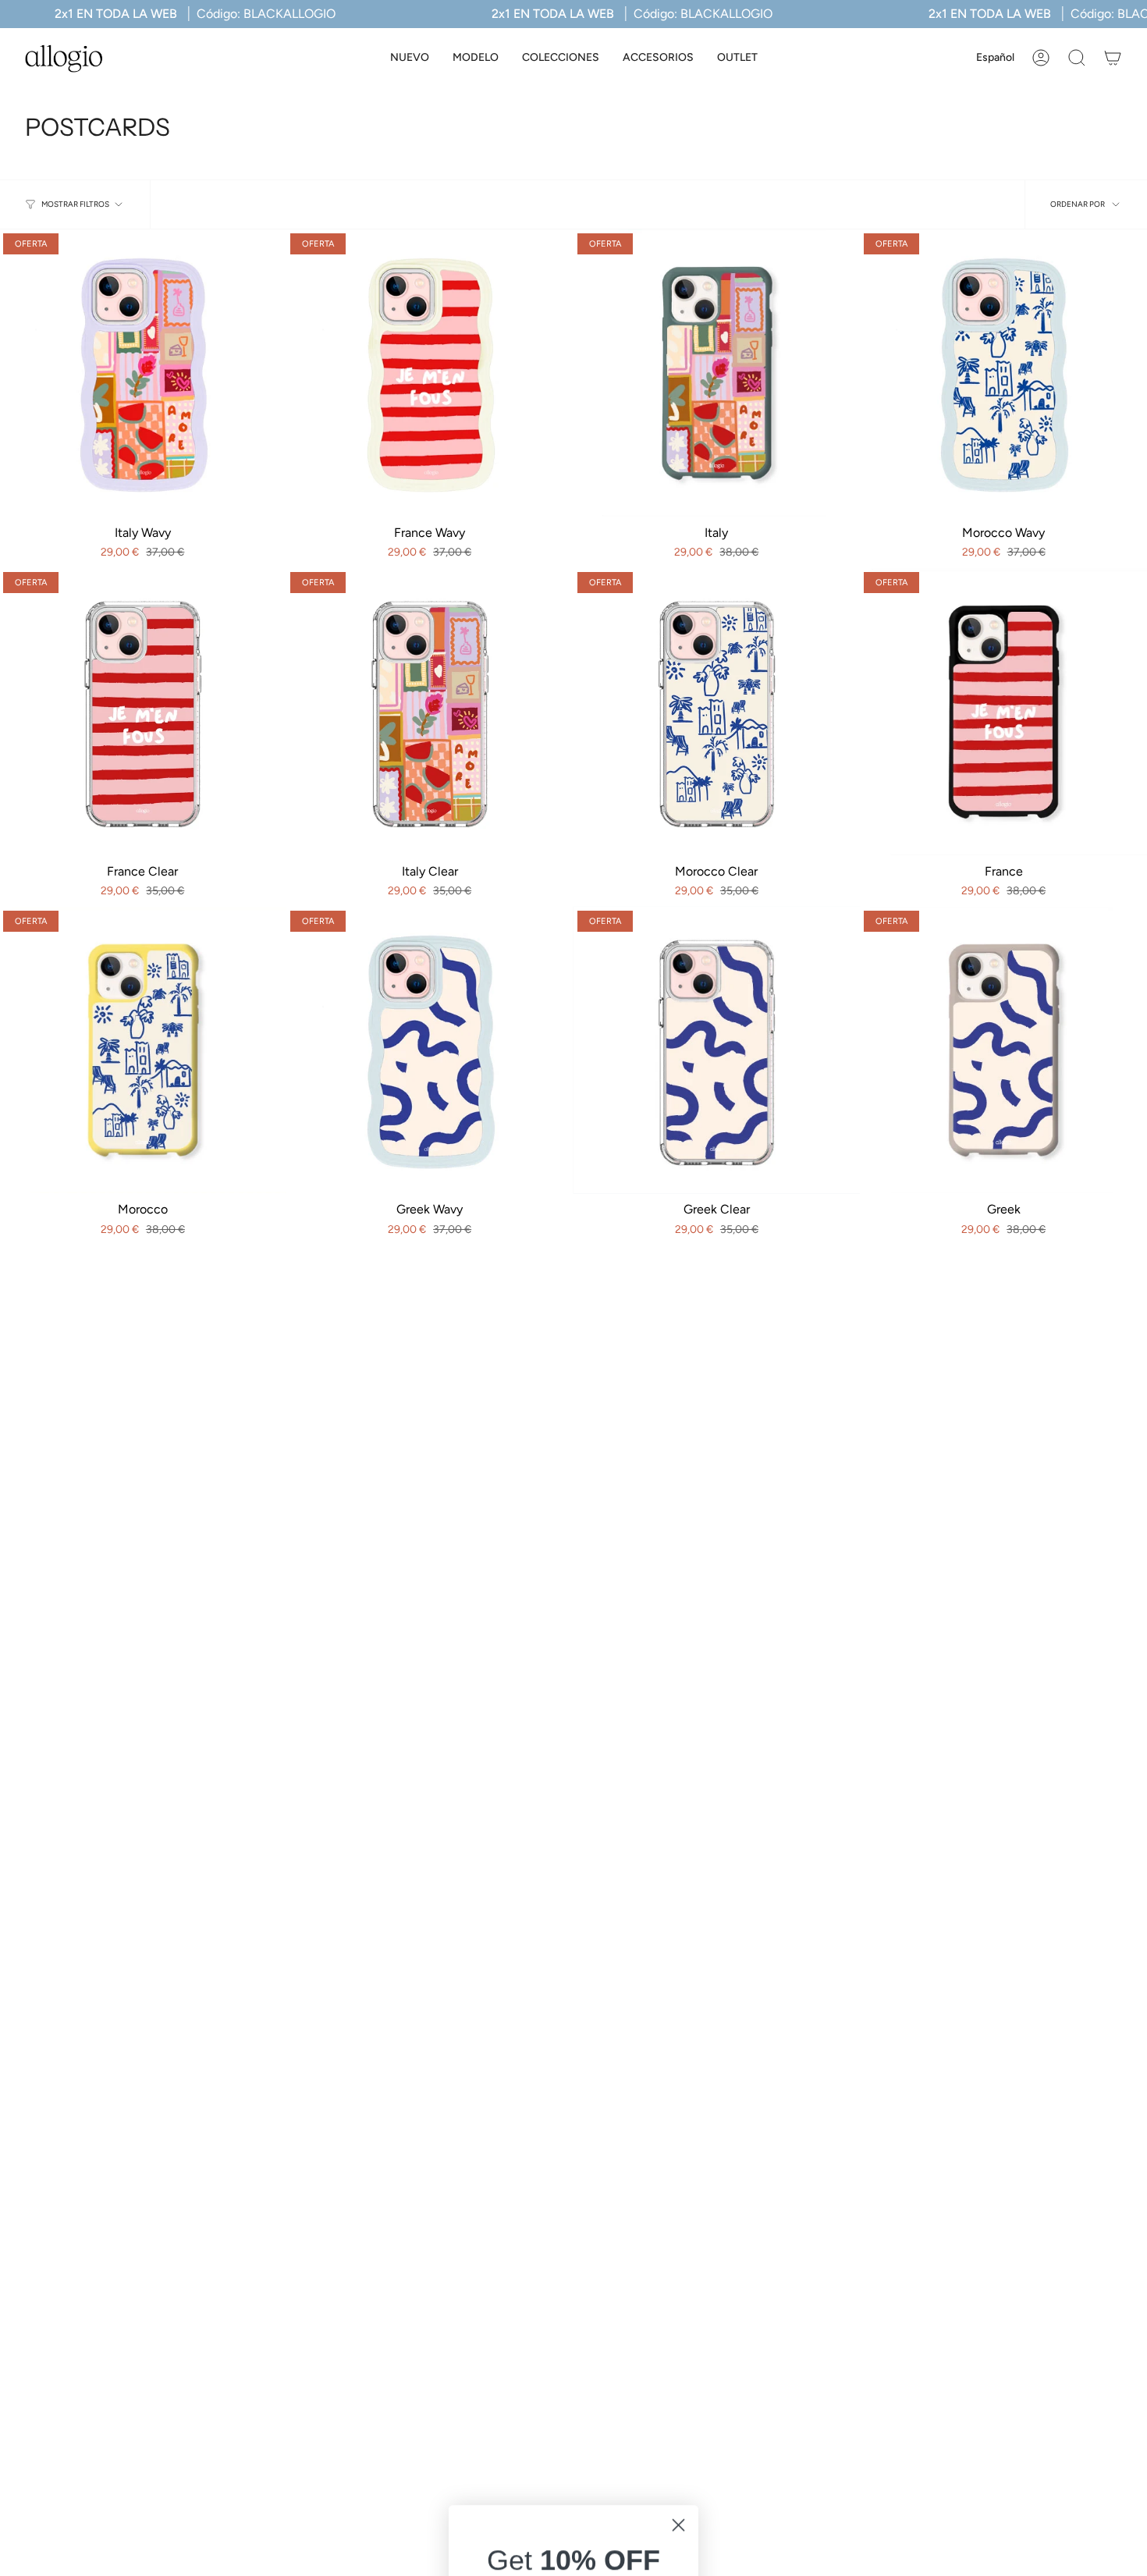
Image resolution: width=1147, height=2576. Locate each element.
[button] (476, 58)
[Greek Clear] (717, 1050)
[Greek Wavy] (430, 1050)
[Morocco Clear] (717, 712)
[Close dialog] (678, 2133)
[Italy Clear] (430, 712)
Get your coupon (574, 2314)
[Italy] (717, 373)
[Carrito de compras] (1113, 58)
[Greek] (1003, 1050)
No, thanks (573, 2444)
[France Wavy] (430, 373)
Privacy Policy (604, 2388)
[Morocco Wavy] (1003, 373)
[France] (1003, 712)
